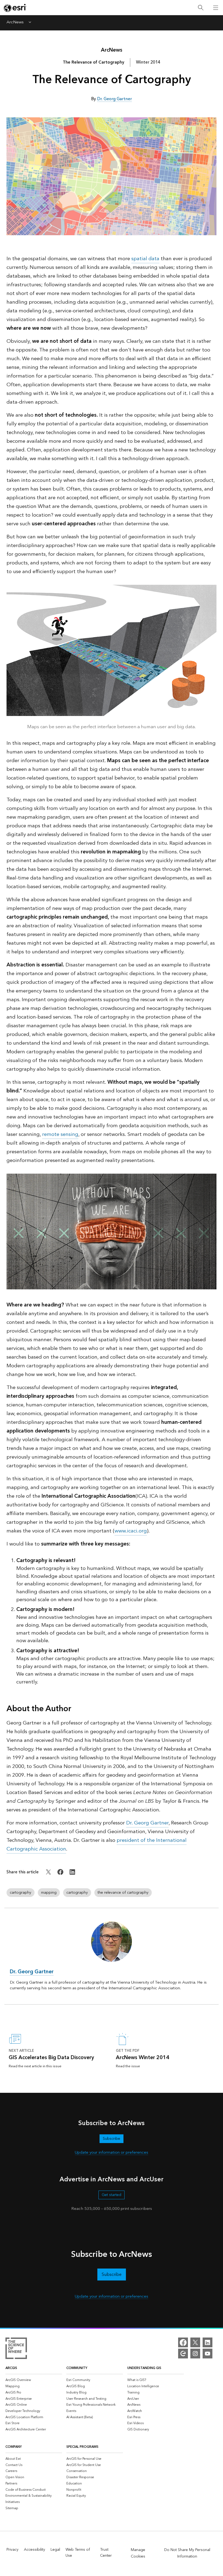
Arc (112, 50)
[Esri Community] (183, 2354)
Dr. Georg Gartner (147, 1823)
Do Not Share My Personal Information (187, 2553)
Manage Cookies (138, 2553)
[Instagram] (195, 2354)
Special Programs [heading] (82, 2447)
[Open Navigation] (216, 8)
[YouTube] (207, 2354)
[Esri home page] (15, 8)
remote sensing (60, 1134)
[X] (195, 2342)
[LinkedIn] (207, 2342)
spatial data (145, 259)
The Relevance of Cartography (94, 62)
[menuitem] (34, 2380)
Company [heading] (14, 2447)
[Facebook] (183, 2342)
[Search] (201, 8)
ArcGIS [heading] (11, 2368)
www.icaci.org (131, 1531)
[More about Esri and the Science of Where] (16, 2349)
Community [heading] (77, 2368)
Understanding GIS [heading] (144, 2368)
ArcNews (15, 23)
